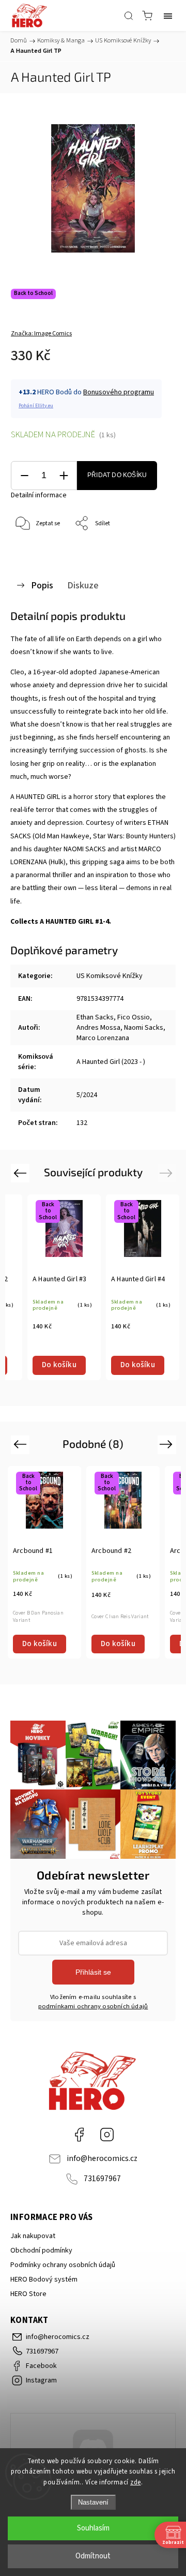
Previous (21, 1173)
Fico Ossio (134, 1017)
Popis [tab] (42, 585)
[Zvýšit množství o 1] (64, 476)
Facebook (79, 2135)
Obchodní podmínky (41, 2251)
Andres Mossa (98, 1028)
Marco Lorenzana (103, 1038)
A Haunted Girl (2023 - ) (111, 1062)
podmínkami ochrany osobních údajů (93, 2006)
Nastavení (93, 2502)
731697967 (102, 2179)
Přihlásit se (93, 1972)
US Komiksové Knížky (110, 976)
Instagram (107, 2135)
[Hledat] (129, 16)
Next (168, 1173)
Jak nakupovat (33, 2236)
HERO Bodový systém (44, 2279)
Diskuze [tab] (83, 585)
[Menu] (168, 16)
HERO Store (28, 2294)
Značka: (41, 334)
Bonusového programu (119, 392)
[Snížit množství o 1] (24, 476)
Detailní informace (39, 495)
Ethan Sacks (95, 1017)
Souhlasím (93, 2528)
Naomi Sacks (144, 1028)
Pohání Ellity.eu (36, 406)
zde (136, 2482)
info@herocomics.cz (102, 2158)
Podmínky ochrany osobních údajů (63, 2265)
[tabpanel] (64, 1287)
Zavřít (153, 550)
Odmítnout (93, 2556)
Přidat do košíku (117, 475)
